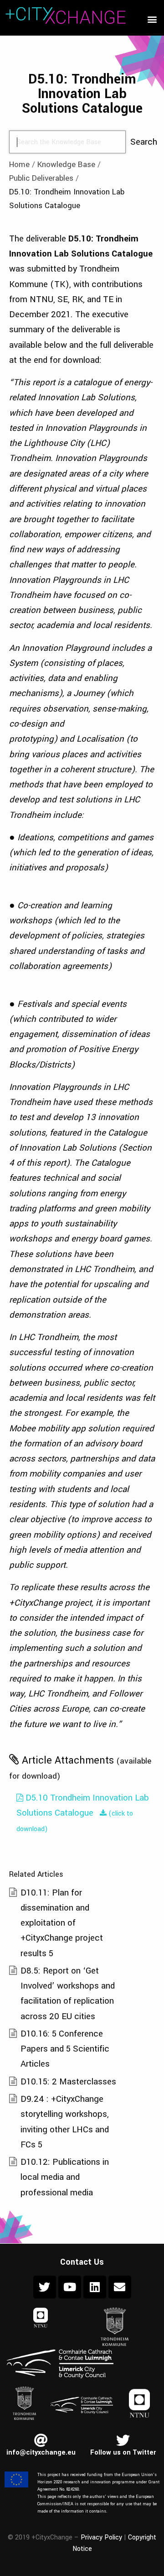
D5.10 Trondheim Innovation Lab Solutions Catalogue (83, 1805)
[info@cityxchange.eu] (41, 2440)
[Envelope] (120, 2287)
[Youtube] (70, 2287)
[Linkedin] (95, 2287)
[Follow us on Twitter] (123, 2440)
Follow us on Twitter (123, 2453)
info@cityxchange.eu (41, 2453)
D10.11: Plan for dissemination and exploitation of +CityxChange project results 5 (62, 1923)
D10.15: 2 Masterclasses (68, 2081)
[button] (152, 19)
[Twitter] (45, 2287)
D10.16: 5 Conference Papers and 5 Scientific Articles (65, 2049)
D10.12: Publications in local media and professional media (65, 2177)
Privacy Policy (101, 2537)
